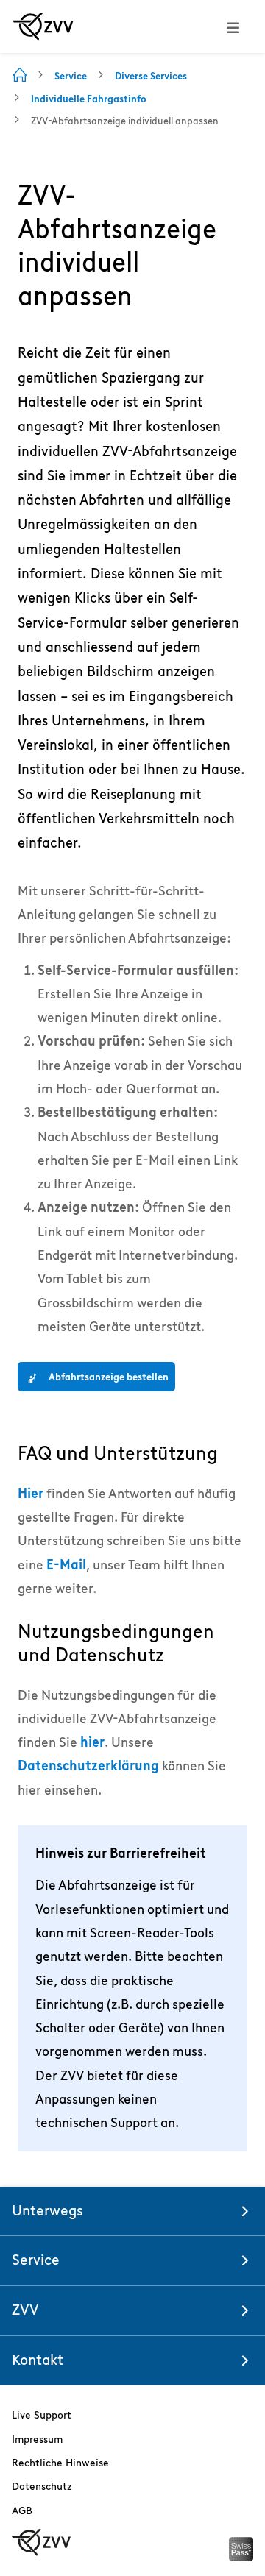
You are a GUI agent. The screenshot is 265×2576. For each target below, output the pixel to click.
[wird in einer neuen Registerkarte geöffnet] (241, 2557)
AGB (22, 2511)
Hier (31, 1493)
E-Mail (66, 1565)
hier (92, 1742)
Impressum (37, 2439)
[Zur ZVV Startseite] (43, 26)
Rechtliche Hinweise (60, 2463)
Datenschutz (42, 2486)
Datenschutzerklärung (88, 1766)
